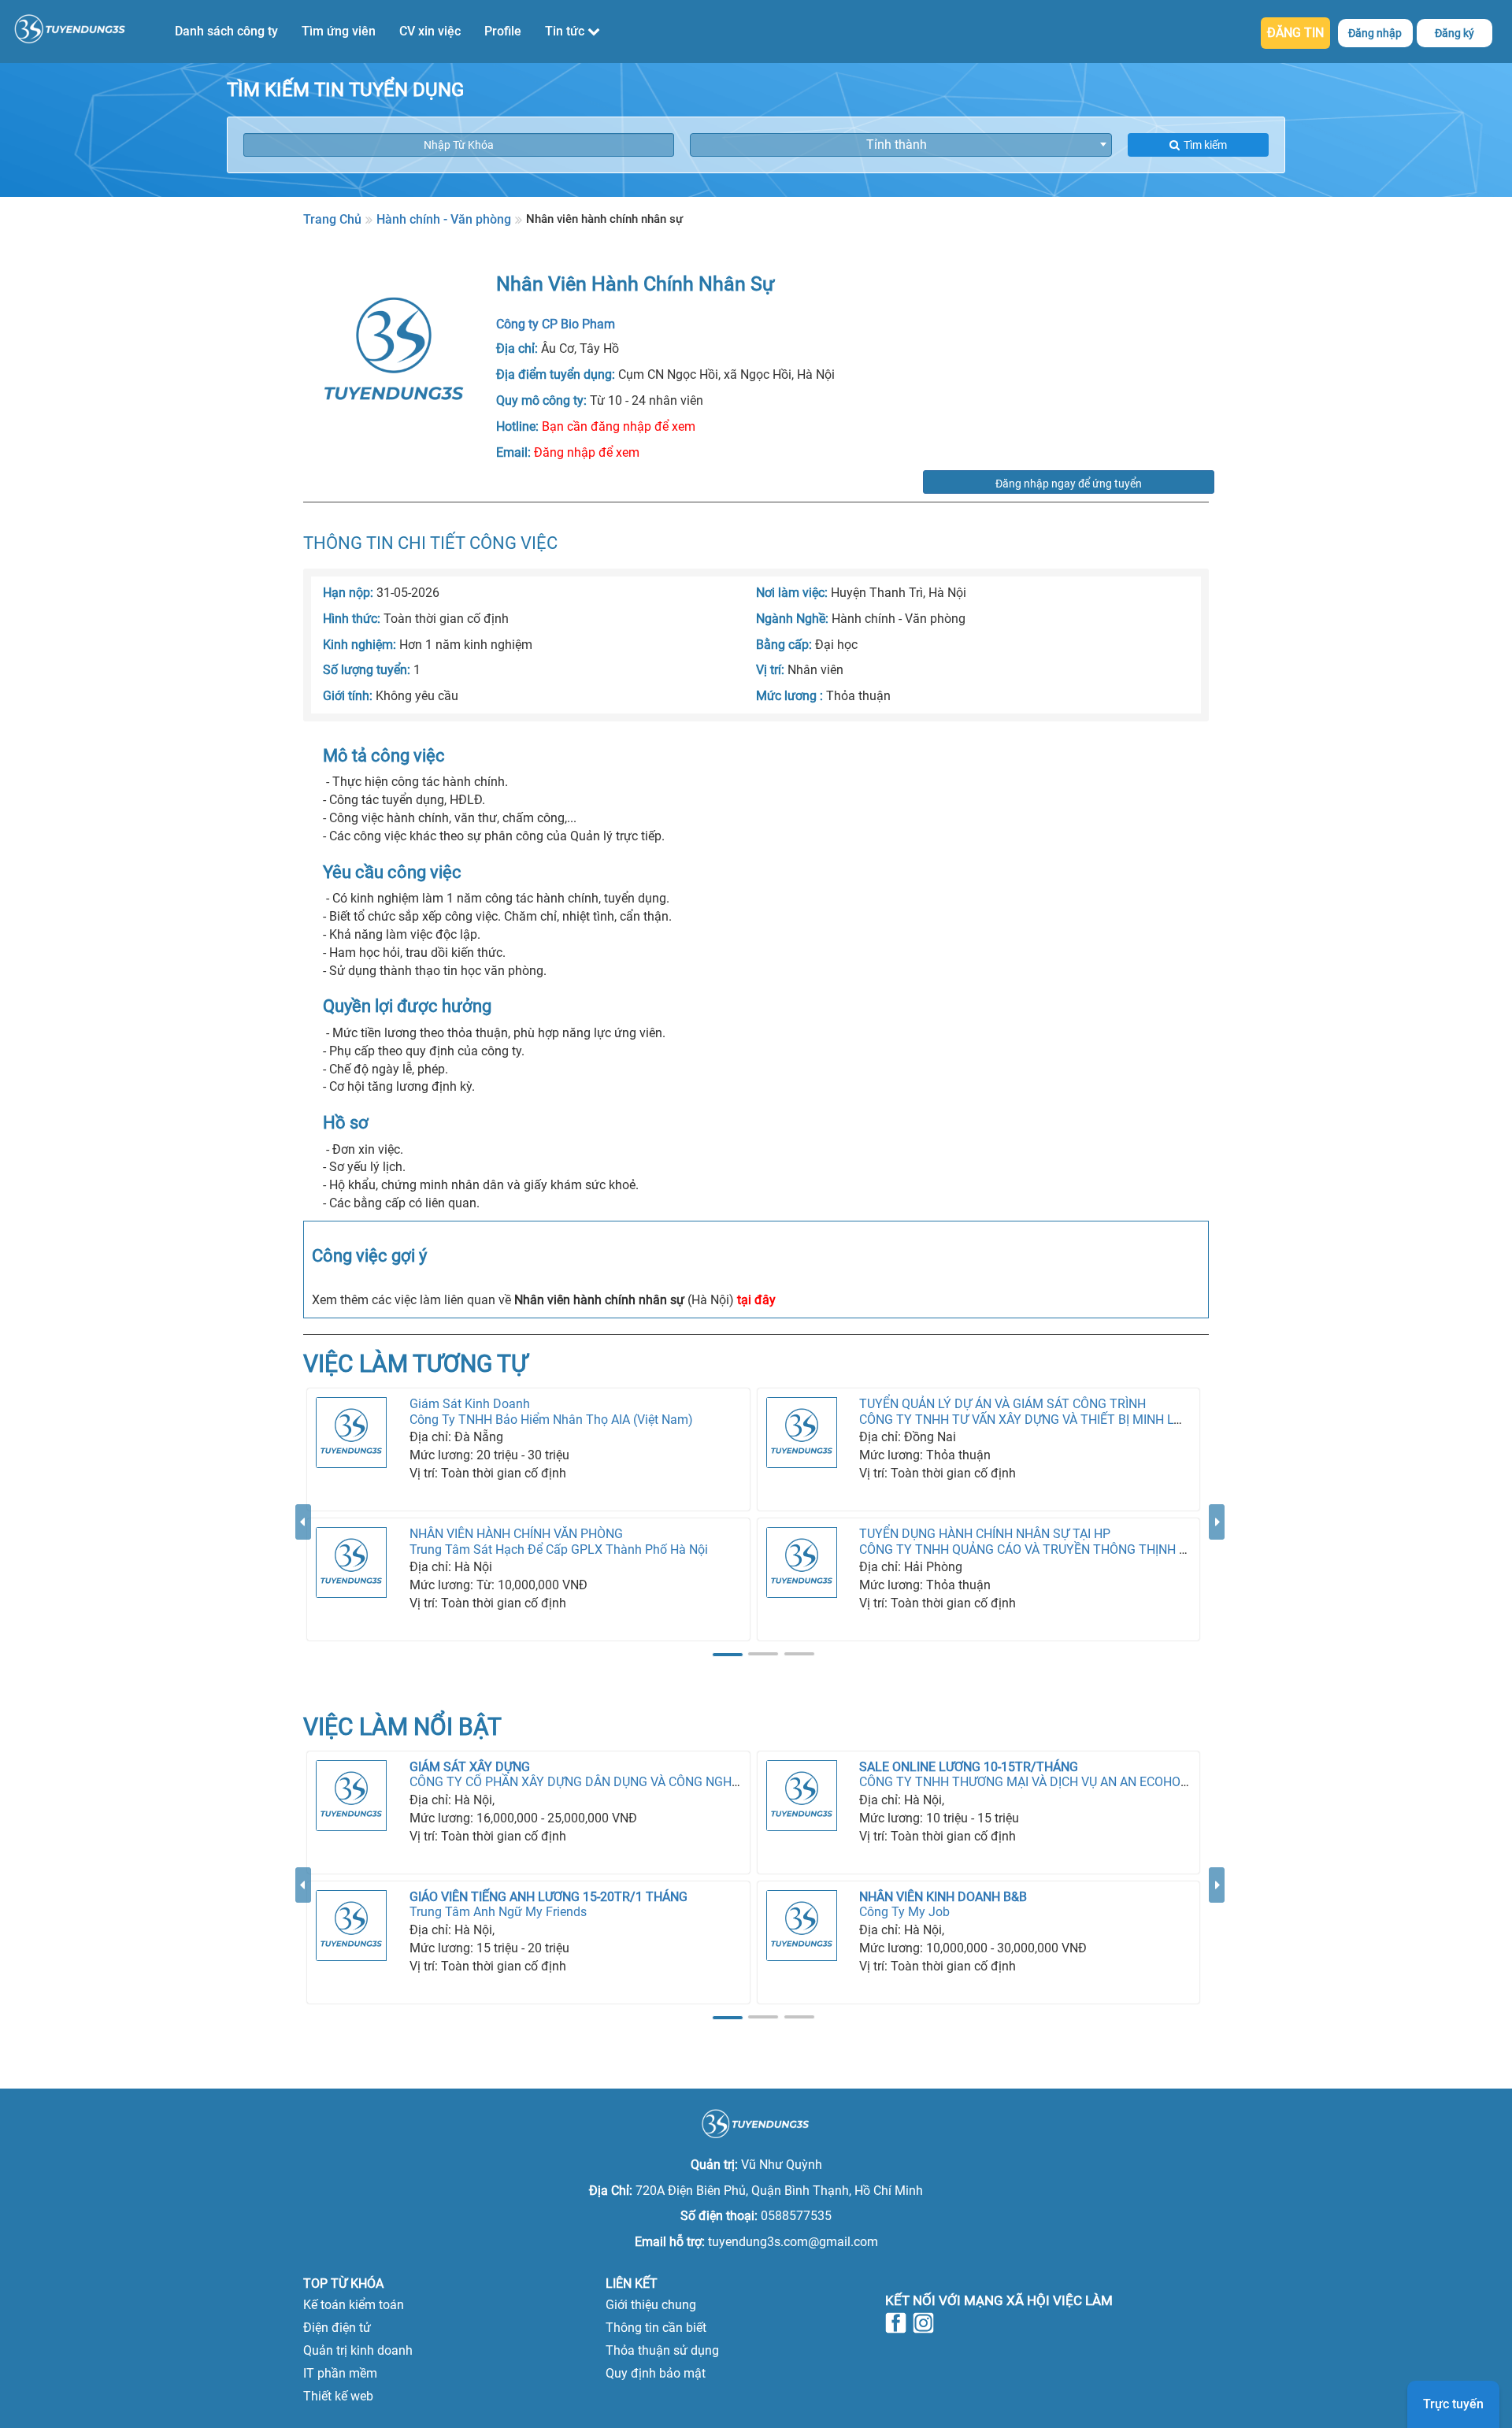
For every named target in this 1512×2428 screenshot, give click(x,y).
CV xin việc (430, 31)
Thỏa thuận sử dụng (662, 2350)
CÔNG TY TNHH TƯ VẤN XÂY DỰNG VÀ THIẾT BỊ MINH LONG (1029, 1420)
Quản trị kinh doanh (358, 2350)
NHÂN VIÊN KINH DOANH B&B (943, 1897)
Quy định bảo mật (656, 2373)
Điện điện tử (337, 2328)
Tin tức (566, 31)
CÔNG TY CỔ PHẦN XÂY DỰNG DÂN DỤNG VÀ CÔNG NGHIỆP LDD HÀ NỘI (615, 1782)
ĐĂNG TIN (1295, 33)
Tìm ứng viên (339, 31)
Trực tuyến (1453, 2404)
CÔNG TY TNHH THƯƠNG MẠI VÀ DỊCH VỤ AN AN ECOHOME (1029, 1782)
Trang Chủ (332, 219)
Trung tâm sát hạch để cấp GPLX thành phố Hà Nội (559, 1549)
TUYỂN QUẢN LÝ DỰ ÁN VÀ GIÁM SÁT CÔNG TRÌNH (1002, 1404)
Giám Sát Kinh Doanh (470, 1404)
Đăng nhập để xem (587, 452)
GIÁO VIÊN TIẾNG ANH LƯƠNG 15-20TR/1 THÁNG (548, 1897)
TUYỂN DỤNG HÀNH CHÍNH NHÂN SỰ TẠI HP (985, 1534)
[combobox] (901, 145)
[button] (303, 1583)
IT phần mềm (340, 2373)
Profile (503, 31)
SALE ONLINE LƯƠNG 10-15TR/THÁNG (969, 1767)
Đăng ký (1455, 33)
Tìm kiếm (1205, 145)
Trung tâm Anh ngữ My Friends (498, 1912)
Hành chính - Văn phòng (444, 219)
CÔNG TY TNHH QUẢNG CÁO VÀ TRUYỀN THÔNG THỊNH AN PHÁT (1045, 1549)
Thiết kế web (338, 2396)
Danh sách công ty (226, 31)
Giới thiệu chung (651, 2305)
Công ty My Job (904, 1912)
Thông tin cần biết (656, 2328)
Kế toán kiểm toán (354, 2305)
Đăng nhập (1375, 33)
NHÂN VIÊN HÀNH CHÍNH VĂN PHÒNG (516, 1534)
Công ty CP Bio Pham (556, 324)
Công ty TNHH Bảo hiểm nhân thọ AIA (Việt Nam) (551, 1420)
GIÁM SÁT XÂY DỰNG (470, 1767)
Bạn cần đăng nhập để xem (619, 426)
